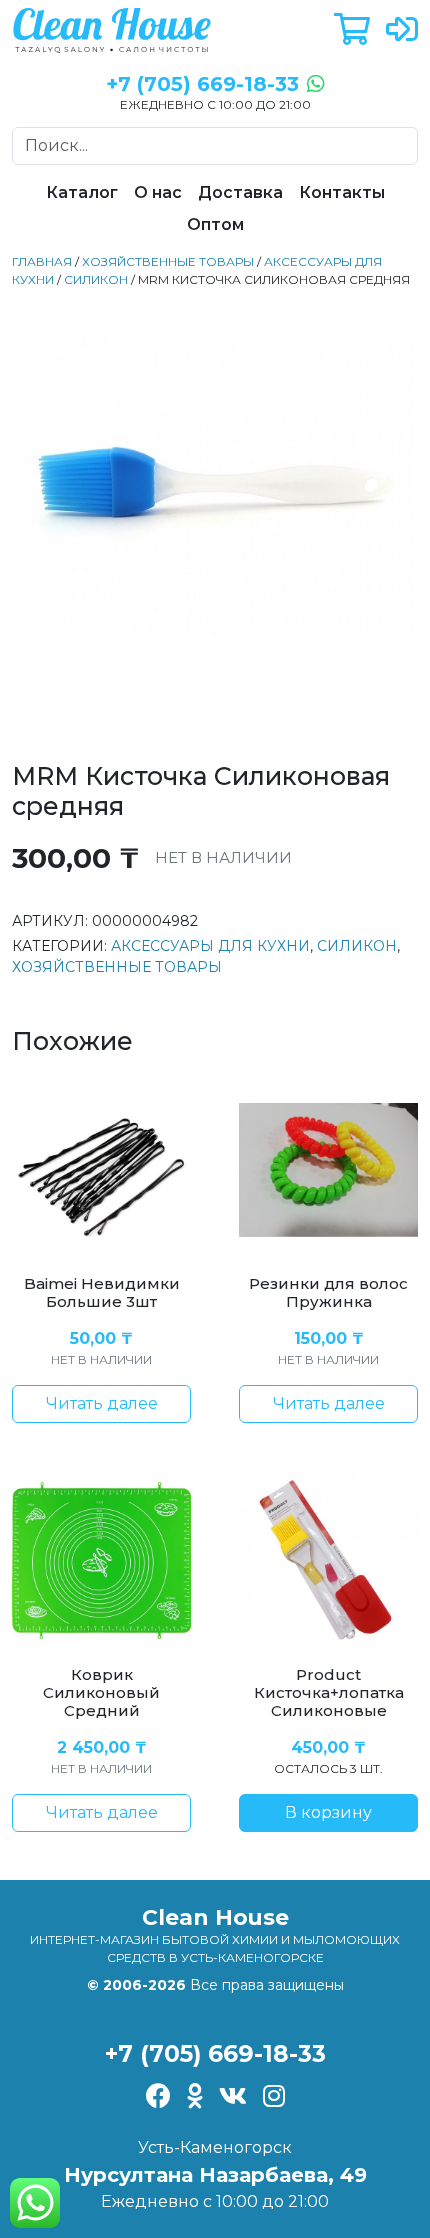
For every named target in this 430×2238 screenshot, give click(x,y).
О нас (158, 192)
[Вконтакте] (233, 2097)
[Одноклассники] (195, 2097)
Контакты (342, 192)
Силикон (96, 279)
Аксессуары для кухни (210, 946)
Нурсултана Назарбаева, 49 (215, 2175)
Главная (42, 261)
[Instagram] (274, 2097)
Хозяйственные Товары (168, 261)
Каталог (82, 192)
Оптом (215, 224)
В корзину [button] (328, 1812)
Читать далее (102, 1403)
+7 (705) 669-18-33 (215, 2053)
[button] (352, 30)
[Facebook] (158, 2097)
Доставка (240, 192)
